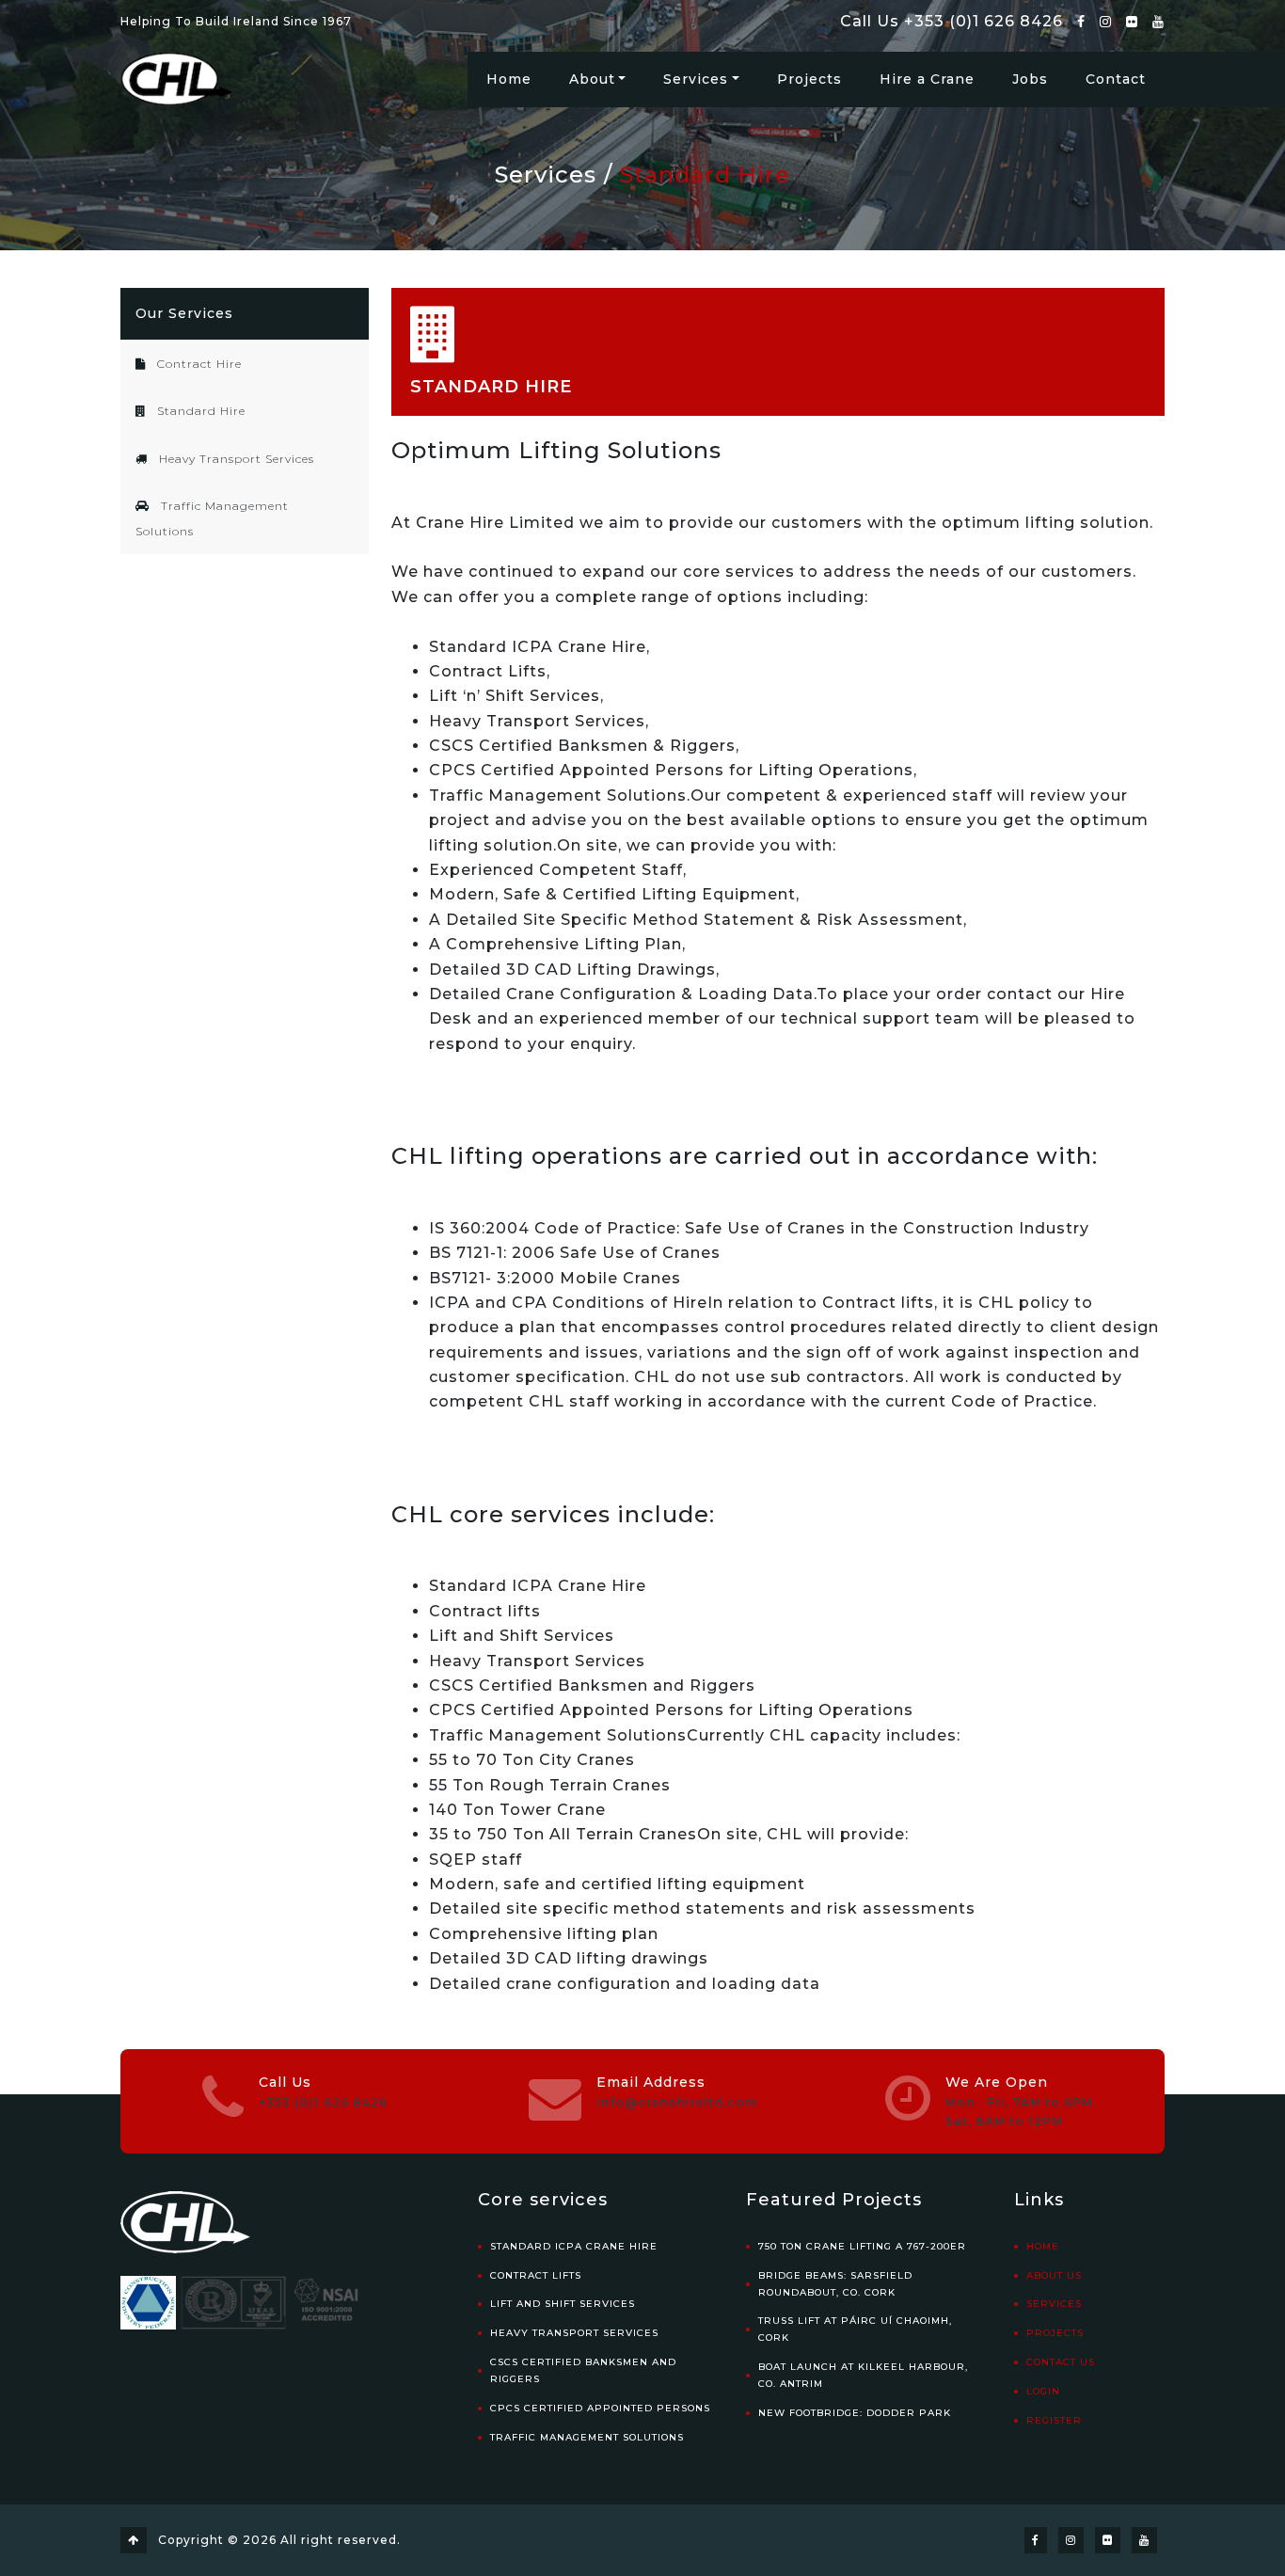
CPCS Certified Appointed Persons (600, 2408)
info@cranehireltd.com (677, 2102)
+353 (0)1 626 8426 (323, 2102)
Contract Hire (198, 364)
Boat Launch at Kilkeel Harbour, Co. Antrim (863, 2375)
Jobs (1030, 79)
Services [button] (696, 79)
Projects (809, 79)
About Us (1054, 2275)
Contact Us (1061, 2362)
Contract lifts (536, 2275)
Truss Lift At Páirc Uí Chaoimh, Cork (855, 2329)
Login (1043, 2391)
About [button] (592, 79)
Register (1054, 2420)
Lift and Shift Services (563, 2304)
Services (546, 175)
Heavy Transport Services (235, 459)
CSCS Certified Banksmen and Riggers (583, 2370)
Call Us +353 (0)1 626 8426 (952, 21)
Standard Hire (705, 175)
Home (509, 79)
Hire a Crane (927, 79)
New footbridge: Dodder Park (855, 2413)
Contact (1116, 79)
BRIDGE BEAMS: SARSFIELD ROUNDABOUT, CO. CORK (835, 2284)
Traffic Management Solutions (587, 2437)
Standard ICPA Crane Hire (574, 2246)
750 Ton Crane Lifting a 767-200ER (862, 2246)
